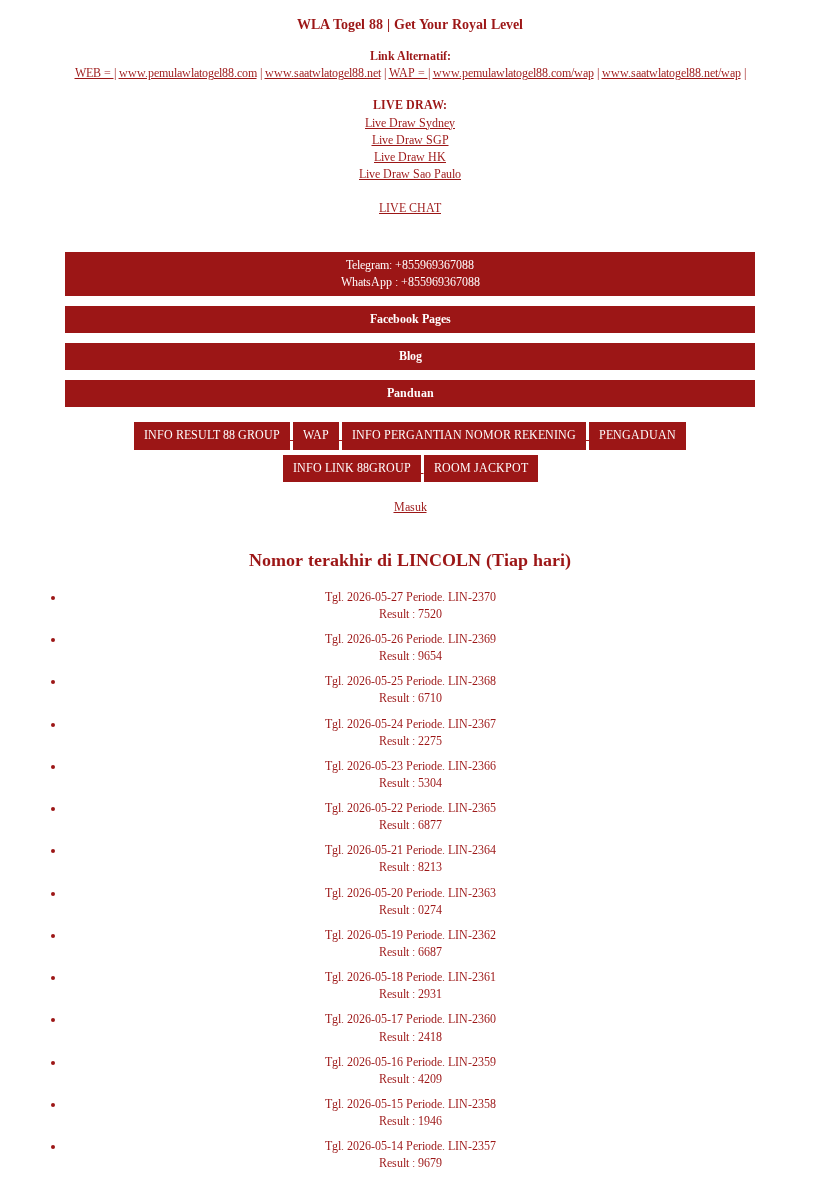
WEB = (94, 73)
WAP (316, 435)
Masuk (410, 507)
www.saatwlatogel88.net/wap (671, 73)
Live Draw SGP (410, 140)
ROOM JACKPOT (481, 468)
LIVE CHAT (410, 208)
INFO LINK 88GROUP (352, 468)
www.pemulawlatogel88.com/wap (513, 73)
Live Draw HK (410, 157)
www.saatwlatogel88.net (323, 73)
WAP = (408, 73)
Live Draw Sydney (410, 123)
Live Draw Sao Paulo (410, 174)
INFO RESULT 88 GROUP (212, 435)
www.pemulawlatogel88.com (188, 73)
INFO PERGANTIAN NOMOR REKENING (464, 435)
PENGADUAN (637, 435)
